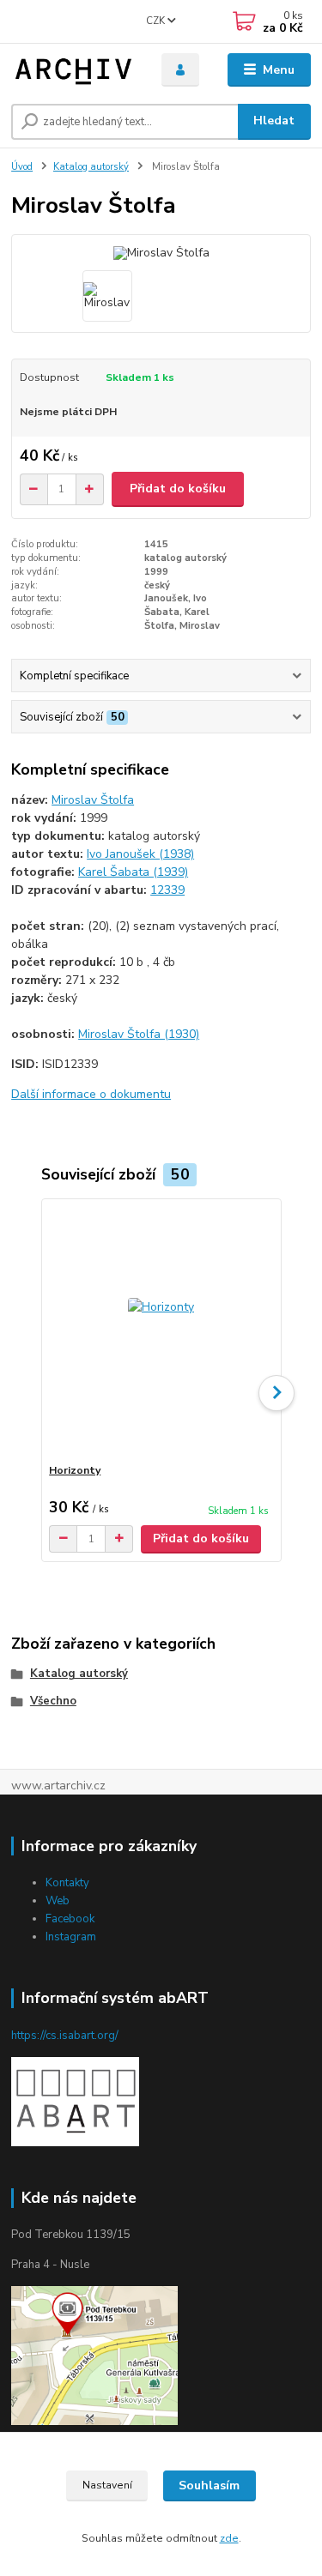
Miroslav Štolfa (93, 800)
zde (229, 2538)
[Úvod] (73, 70)
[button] (276, 1393)
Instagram (71, 1937)
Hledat (274, 121)
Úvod (22, 167)
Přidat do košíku (178, 489)
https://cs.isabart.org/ (65, 2036)
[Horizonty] (161, 1331)
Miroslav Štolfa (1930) (139, 1034)
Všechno (53, 1701)
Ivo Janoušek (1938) (140, 854)
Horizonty (75, 1470)
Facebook (70, 1919)
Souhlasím (209, 2486)
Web (58, 1901)
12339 (167, 890)
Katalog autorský (91, 167)
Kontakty (67, 1883)
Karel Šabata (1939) (133, 872)
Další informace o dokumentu (91, 1094)
